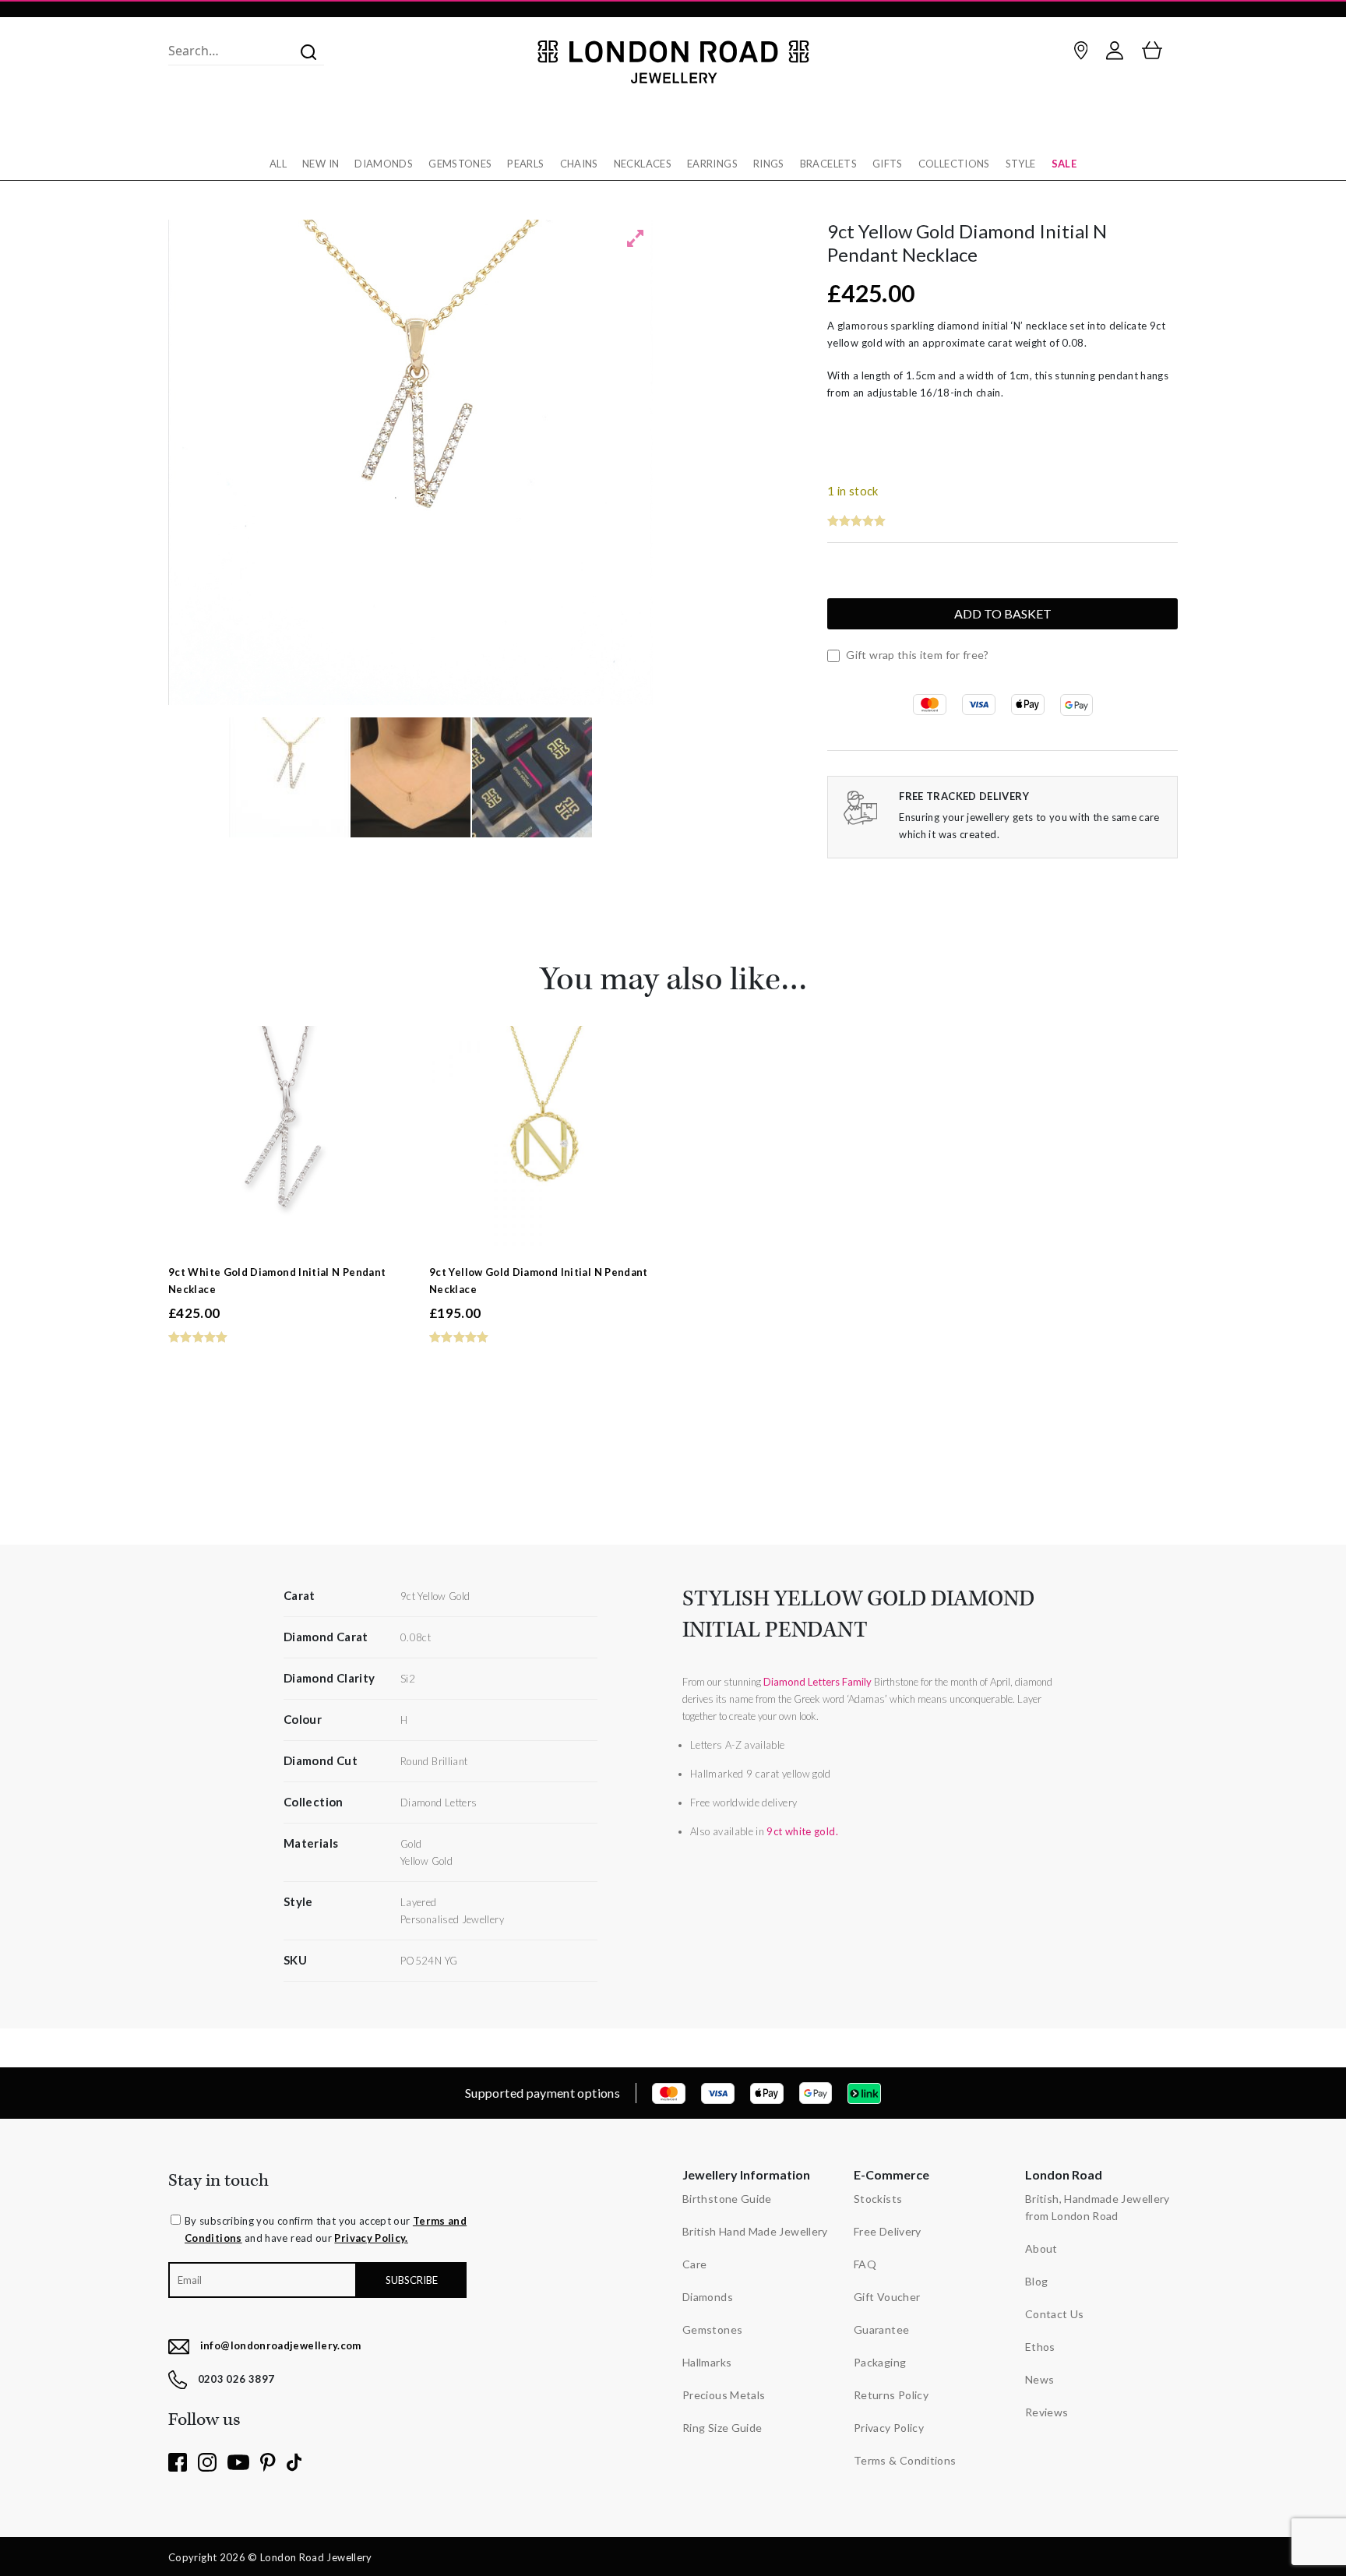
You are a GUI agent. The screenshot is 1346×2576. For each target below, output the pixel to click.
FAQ (865, 2264)
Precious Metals (724, 2395)
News (1039, 2379)
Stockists (878, 2199)
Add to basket (1003, 613)
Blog (1036, 2281)
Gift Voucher (887, 2297)
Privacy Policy (889, 2428)
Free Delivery (888, 2231)
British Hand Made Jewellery (755, 2231)
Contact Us (1055, 2314)
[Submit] (304, 51)
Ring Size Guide (722, 2428)
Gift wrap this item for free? (916, 655)
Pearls (525, 164)
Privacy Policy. (371, 2238)
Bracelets (828, 164)
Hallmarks (707, 2362)
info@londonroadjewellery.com (281, 2345)
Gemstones (460, 164)
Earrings (712, 164)
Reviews (1047, 2412)
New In (321, 164)
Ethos (1040, 2347)
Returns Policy (891, 2395)
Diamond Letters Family (817, 1682)
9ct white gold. (802, 1831)
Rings (769, 164)
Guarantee (881, 2329)
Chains (579, 164)
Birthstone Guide (727, 2199)
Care (694, 2264)
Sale (1064, 164)
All (278, 164)
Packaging (880, 2362)
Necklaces (643, 164)
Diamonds (384, 164)
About (1041, 2248)
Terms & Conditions (905, 2460)
